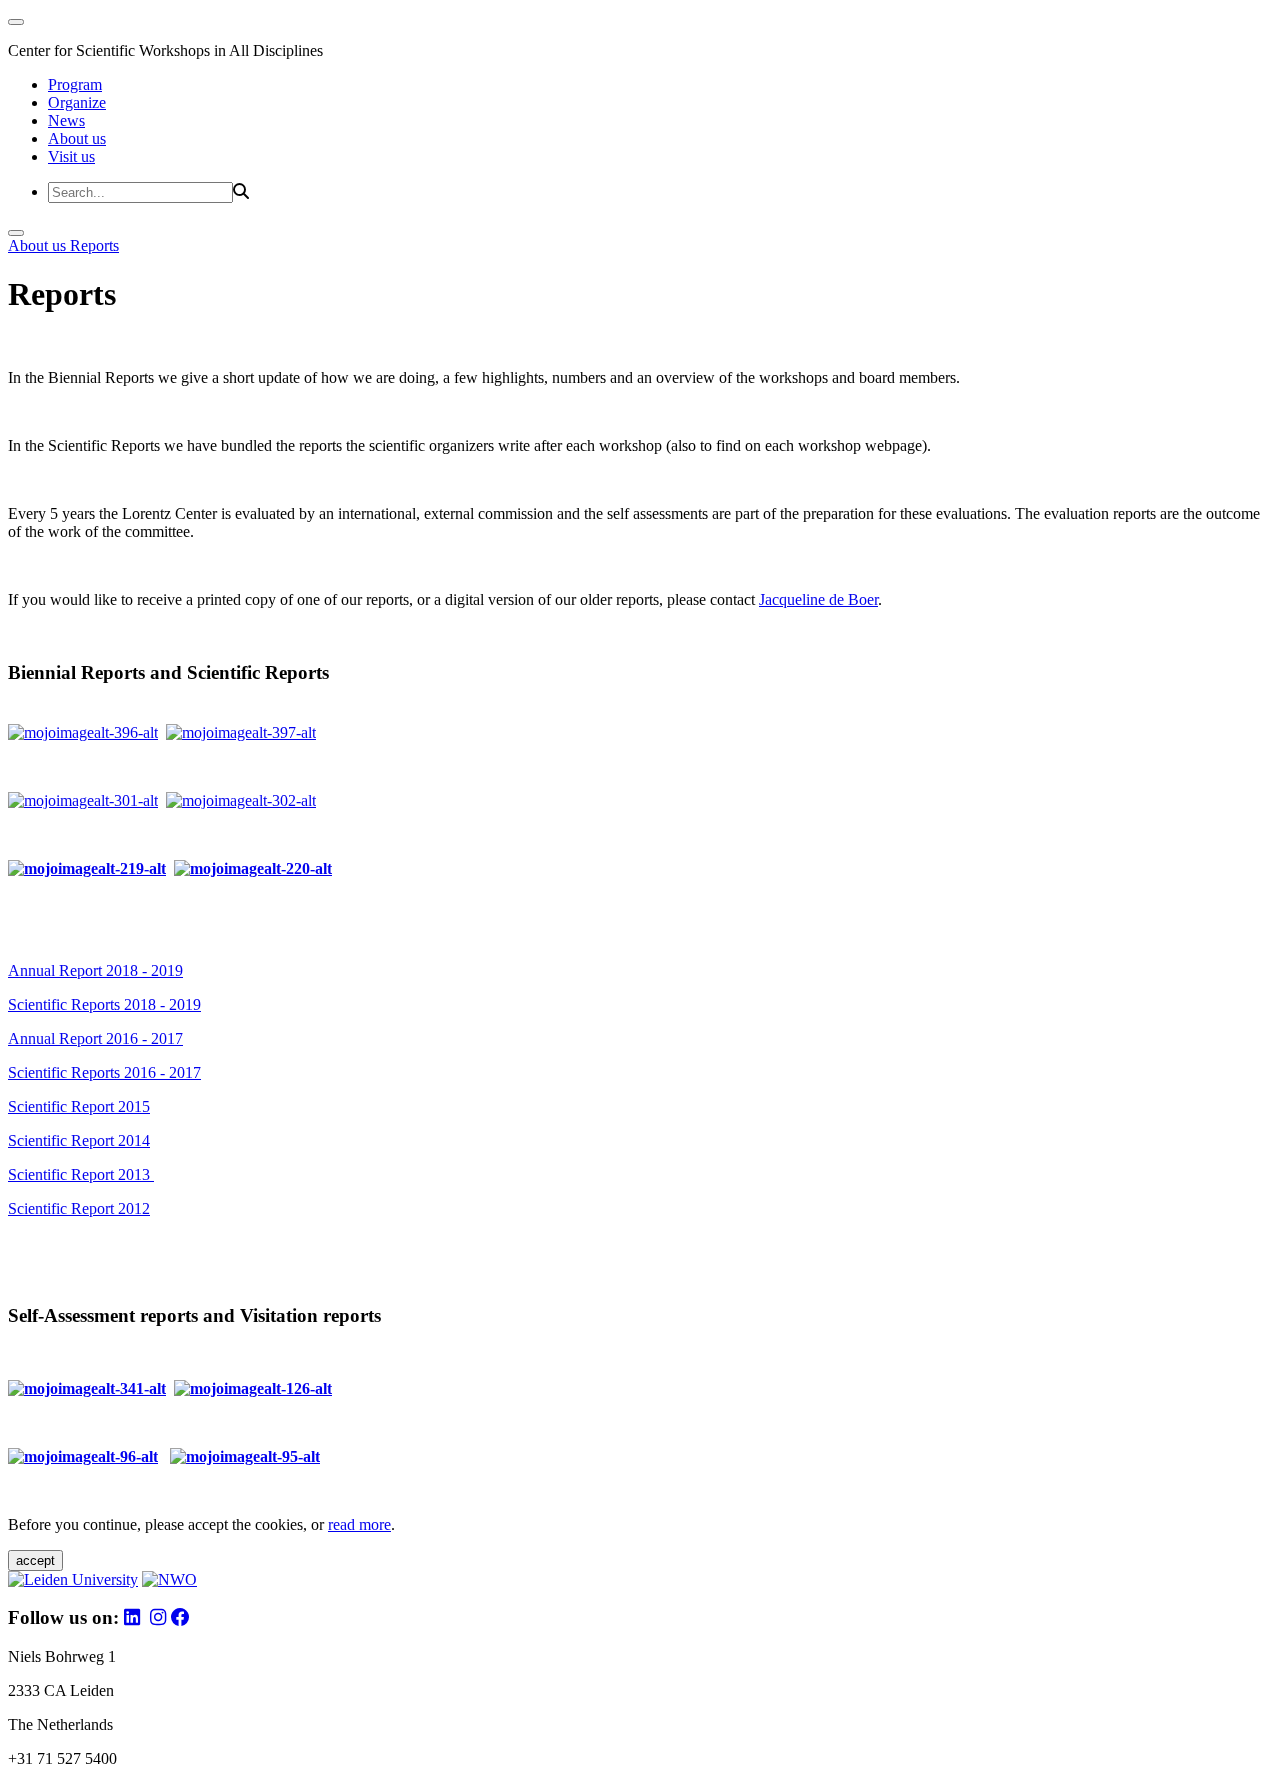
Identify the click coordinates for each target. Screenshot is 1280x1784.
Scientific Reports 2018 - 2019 (104, 1004)
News (66, 120)
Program (75, 84)
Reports (94, 245)
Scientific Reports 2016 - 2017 (104, 1072)
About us (77, 138)
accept (35, 1560)
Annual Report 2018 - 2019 (95, 970)
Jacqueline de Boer (818, 599)
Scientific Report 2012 (79, 1208)
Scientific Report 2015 (79, 1106)
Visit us (71, 156)
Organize (77, 102)
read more (359, 1524)
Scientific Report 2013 (81, 1174)
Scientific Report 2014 (79, 1140)
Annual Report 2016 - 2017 (95, 1038)
